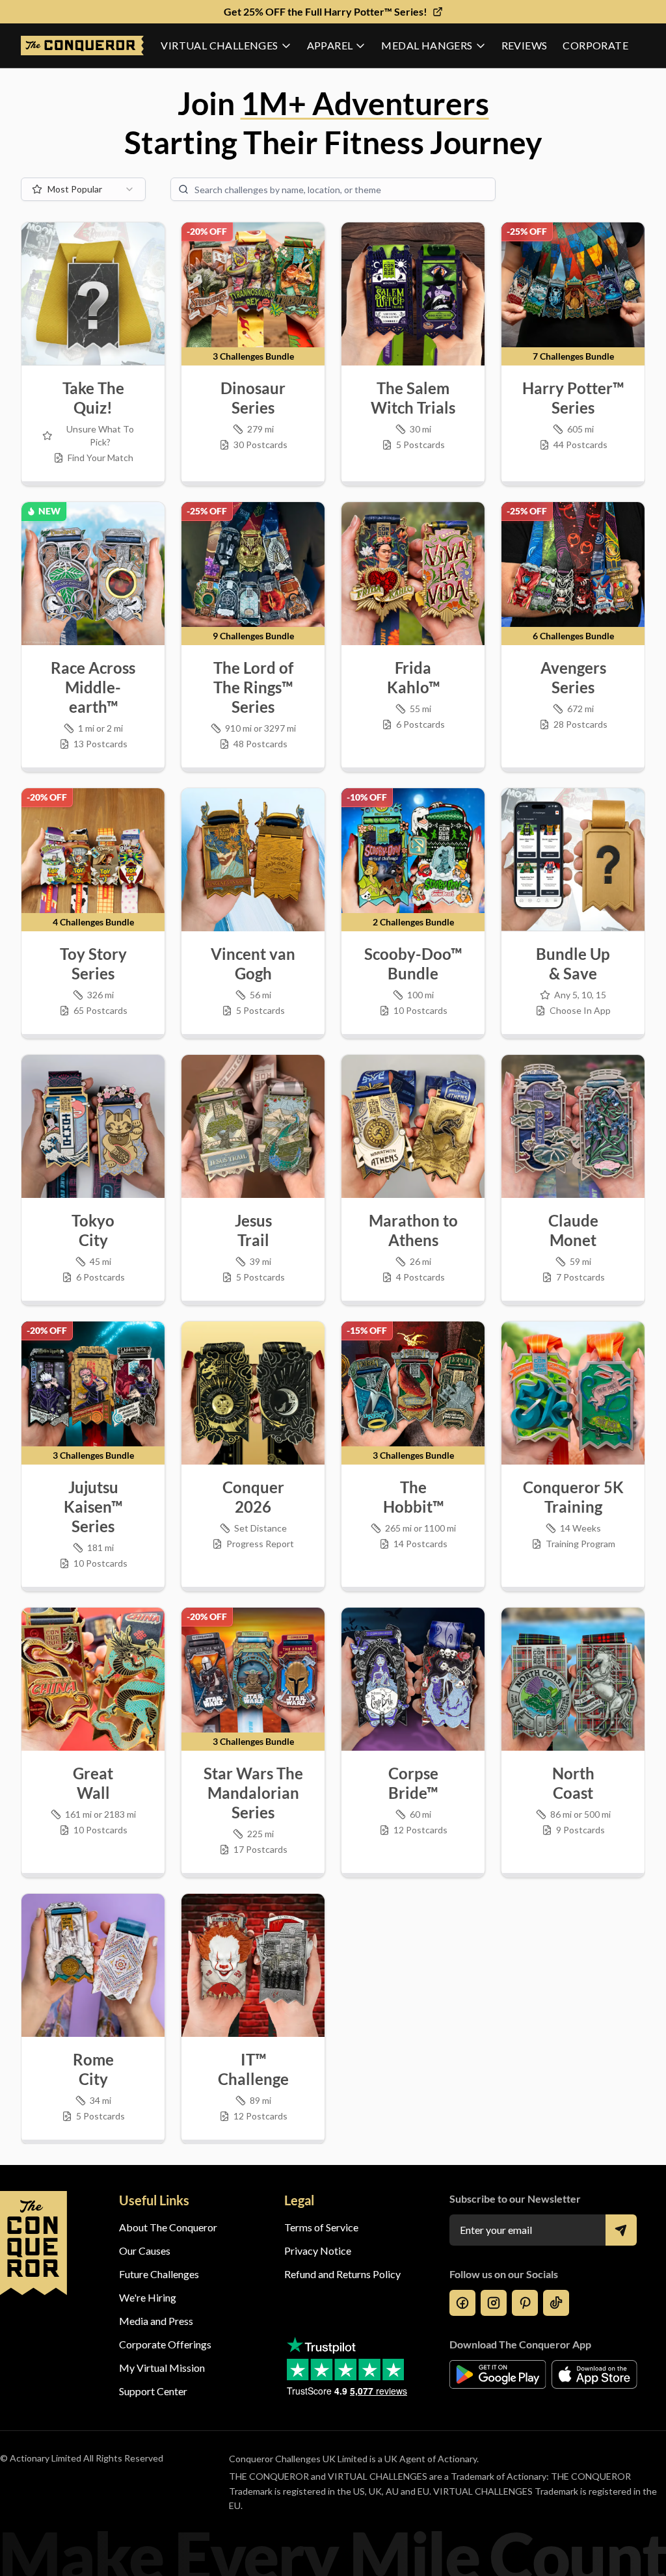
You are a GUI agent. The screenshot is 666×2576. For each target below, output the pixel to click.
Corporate (595, 45)
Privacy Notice (318, 2251)
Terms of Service (321, 2227)
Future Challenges (159, 2274)
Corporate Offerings (165, 2344)
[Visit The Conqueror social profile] (462, 2303)
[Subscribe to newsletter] (621, 2230)
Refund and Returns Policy (342, 2274)
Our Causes (145, 2251)
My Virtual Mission (162, 2368)
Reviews (525, 45)
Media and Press (156, 2321)
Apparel (330, 45)
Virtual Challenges (219, 45)
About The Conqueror (168, 2227)
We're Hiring (148, 2297)
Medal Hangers (427, 45)
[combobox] (83, 189)
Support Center (153, 2391)
